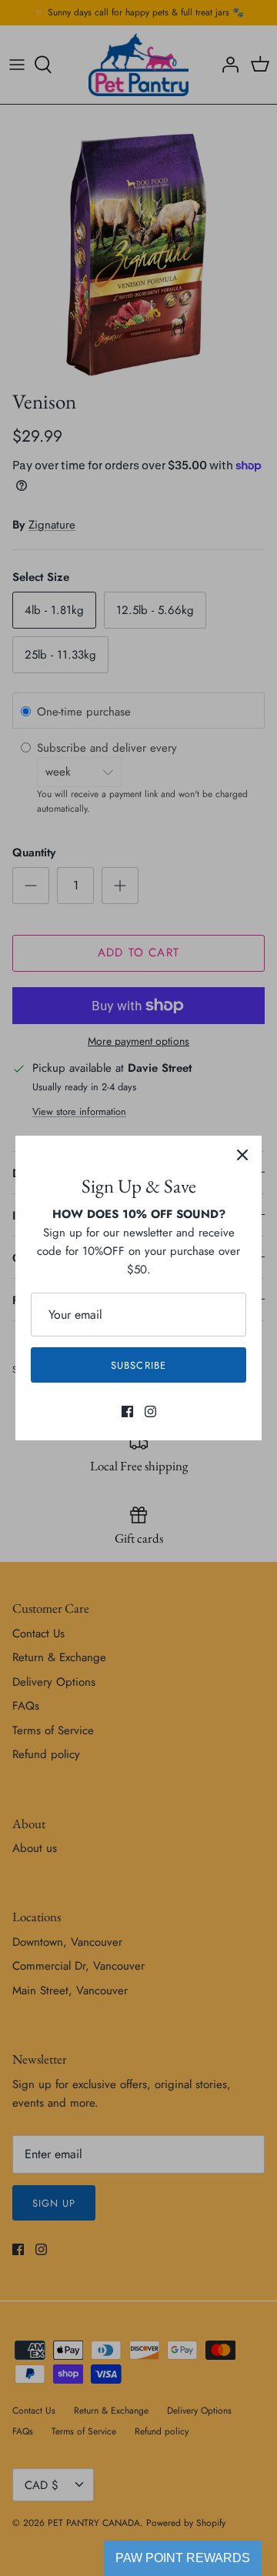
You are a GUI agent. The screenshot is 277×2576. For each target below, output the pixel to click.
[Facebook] (127, 1411)
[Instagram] (150, 1411)
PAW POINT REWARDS (183, 2558)
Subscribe (138, 1365)
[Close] (242, 1155)
